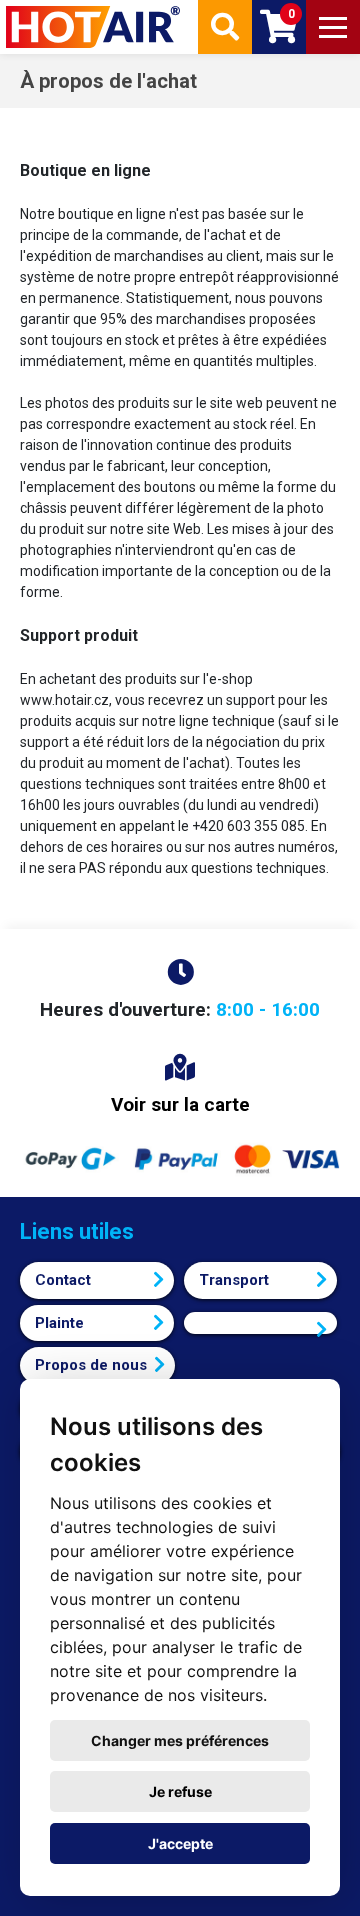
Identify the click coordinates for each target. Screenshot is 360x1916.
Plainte (59, 1323)
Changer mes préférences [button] (180, 1740)
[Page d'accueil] (95, 27)
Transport (234, 1280)
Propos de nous (91, 1365)
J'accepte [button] (180, 1843)
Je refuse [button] (180, 1791)
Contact (63, 1280)
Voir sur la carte (180, 1104)
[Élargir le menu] (333, 27)
